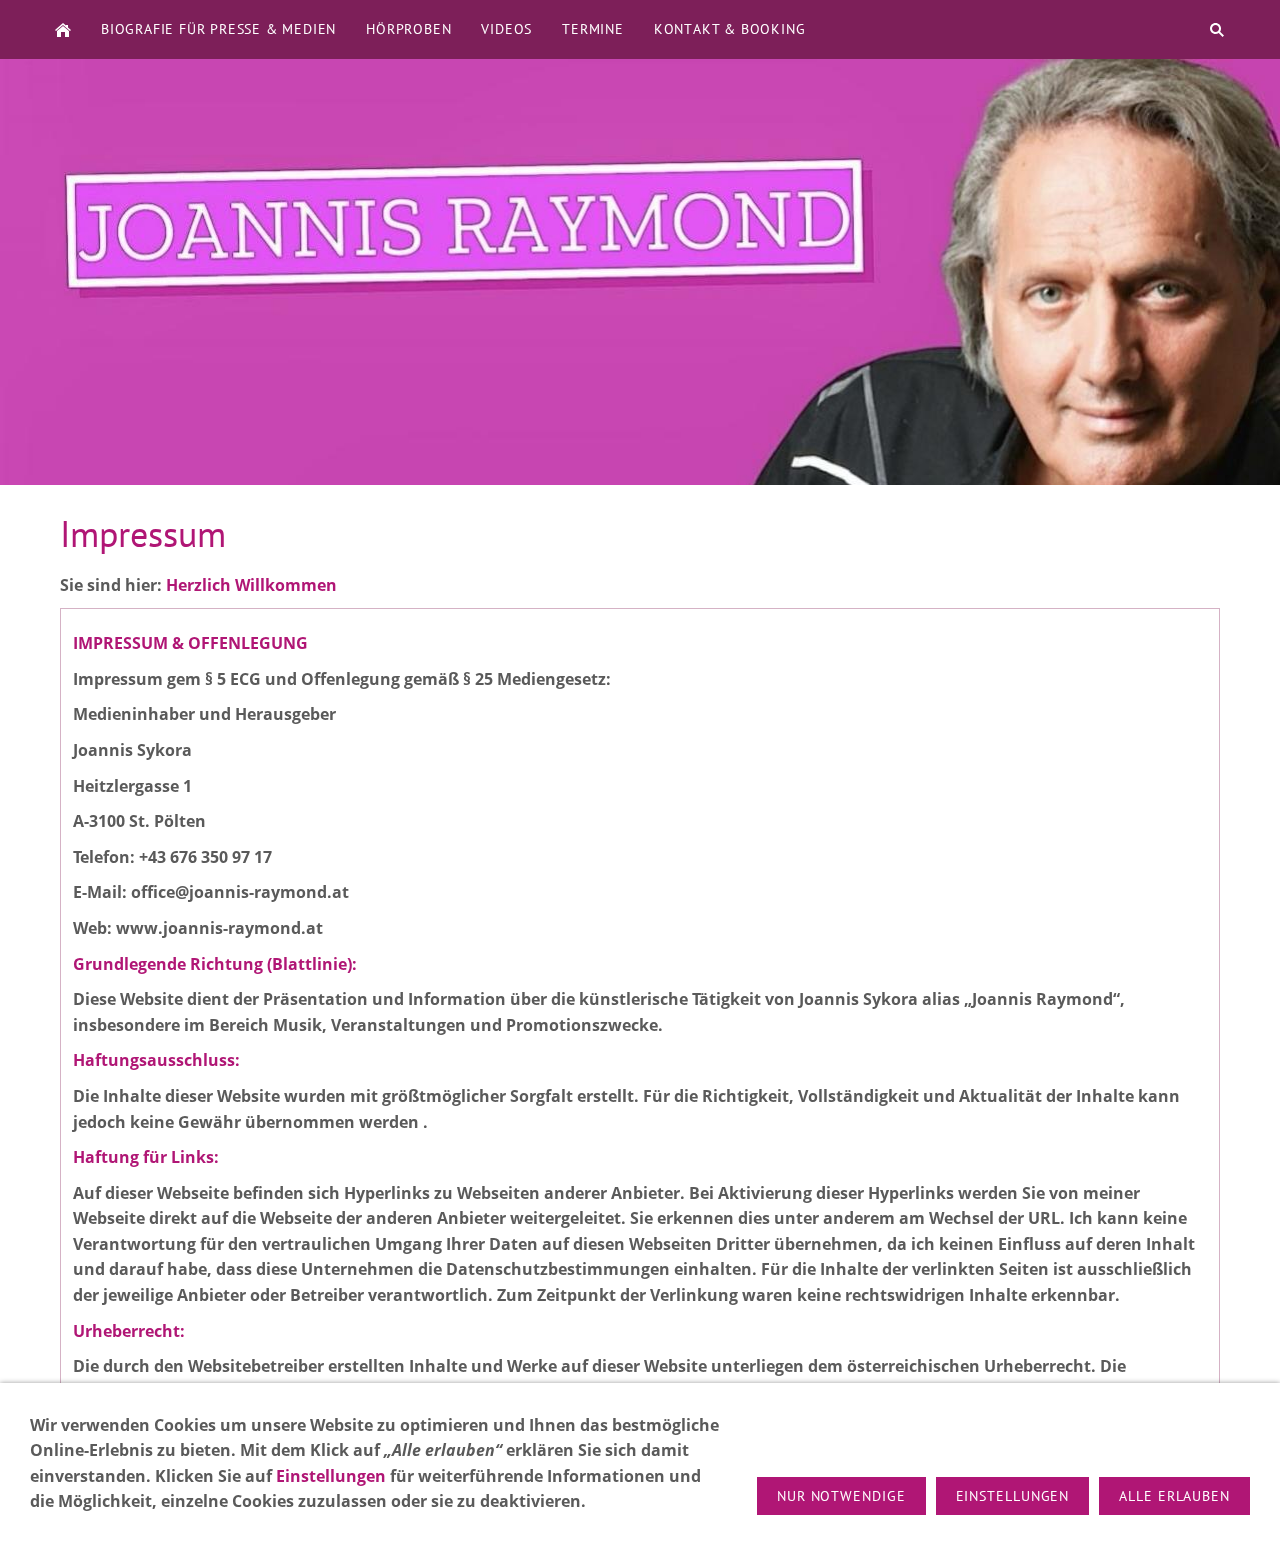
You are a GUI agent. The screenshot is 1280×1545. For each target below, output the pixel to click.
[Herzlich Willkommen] (63, 29)
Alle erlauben (1174, 1496)
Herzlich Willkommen (251, 585)
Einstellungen (331, 1476)
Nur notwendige (841, 1496)
